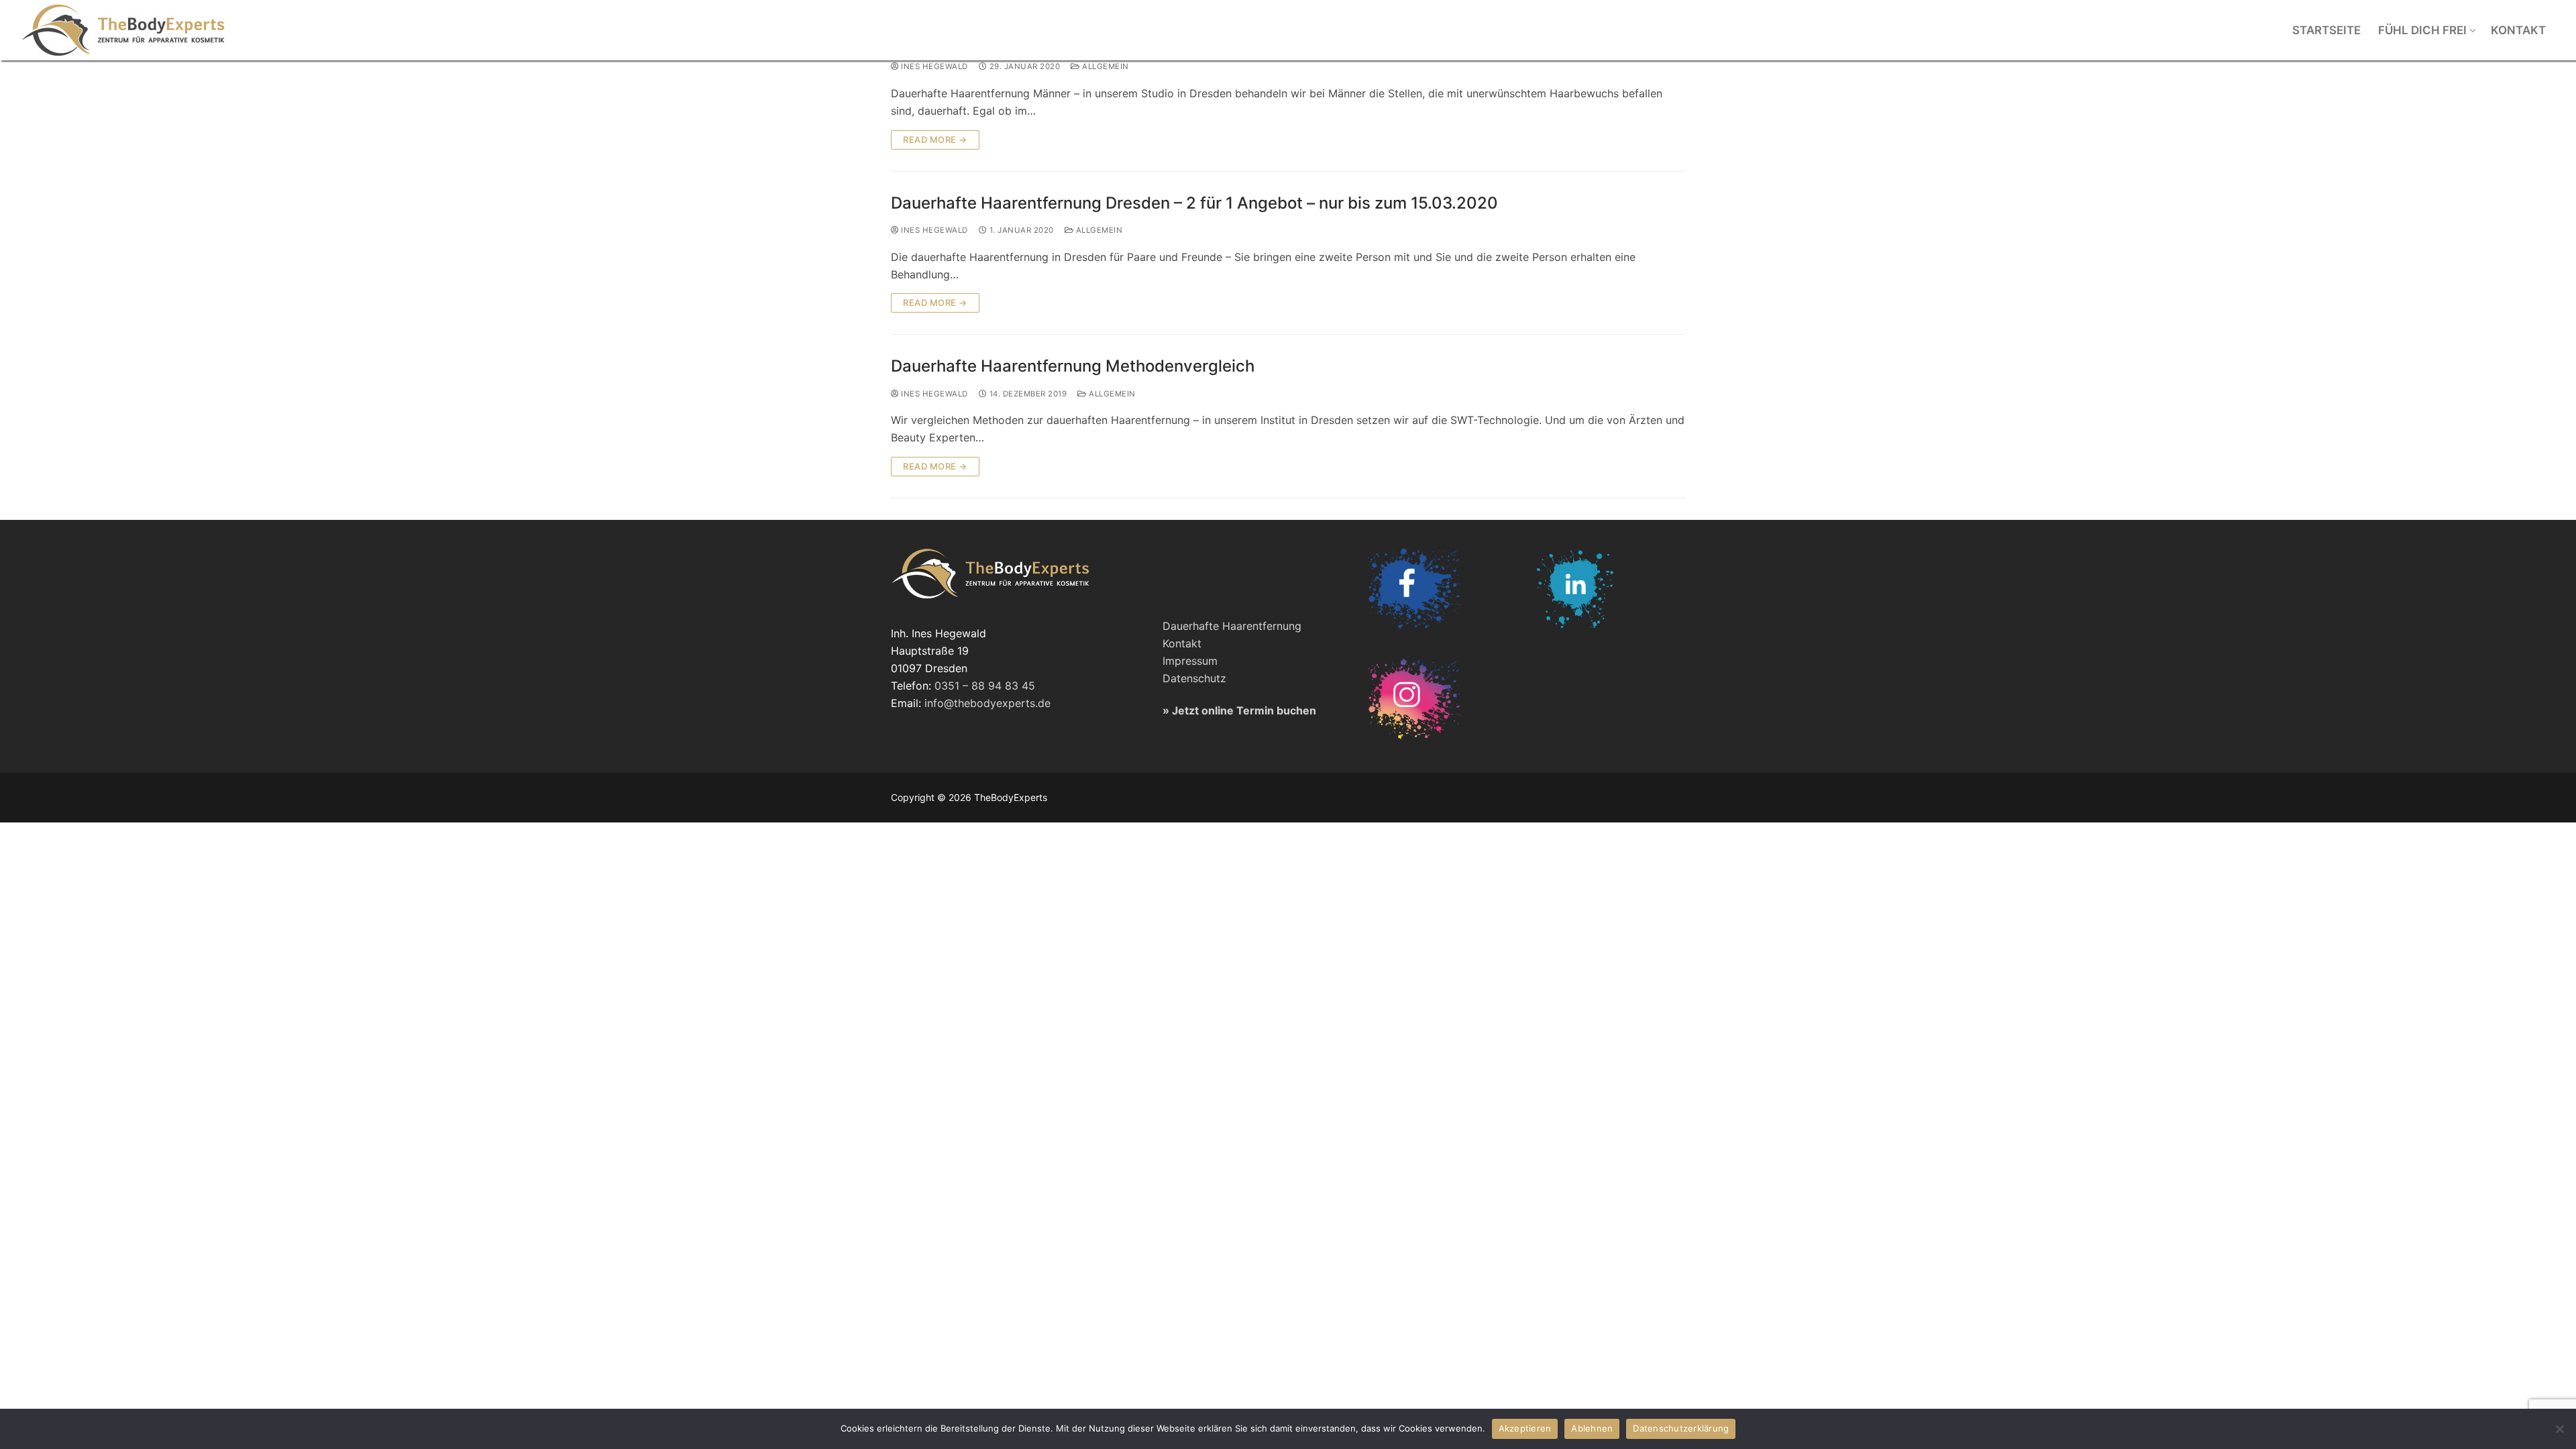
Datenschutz (1194, 678)
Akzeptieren (1525, 1428)
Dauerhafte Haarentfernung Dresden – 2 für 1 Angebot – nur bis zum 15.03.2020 (1194, 203)
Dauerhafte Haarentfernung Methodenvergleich (1073, 366)
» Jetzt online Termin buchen (1239, 710)
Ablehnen (1592, 1428)
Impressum (1190, 661)
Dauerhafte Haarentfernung (1232, 626)
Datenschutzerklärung (1681, 1428)
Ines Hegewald (933, 66)
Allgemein (1105, 66)
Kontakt (1182, 643)
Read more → (935, 140)
